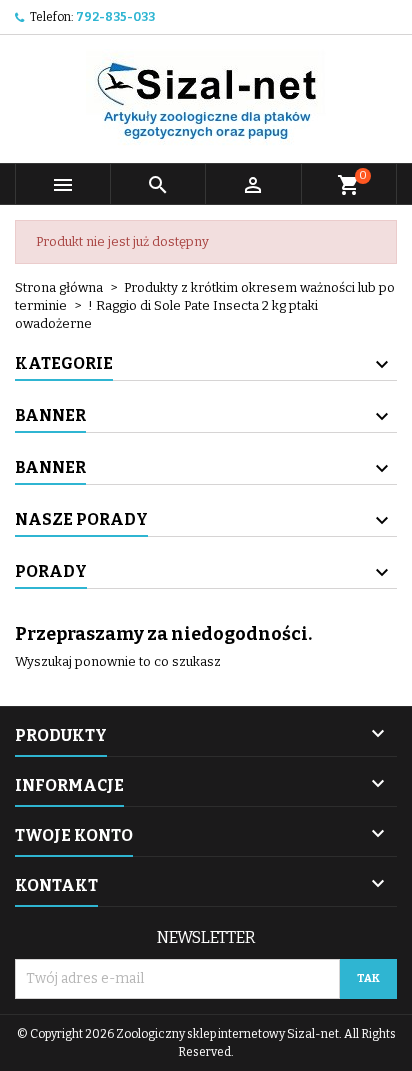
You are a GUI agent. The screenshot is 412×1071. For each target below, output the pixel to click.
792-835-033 (115, 17)
